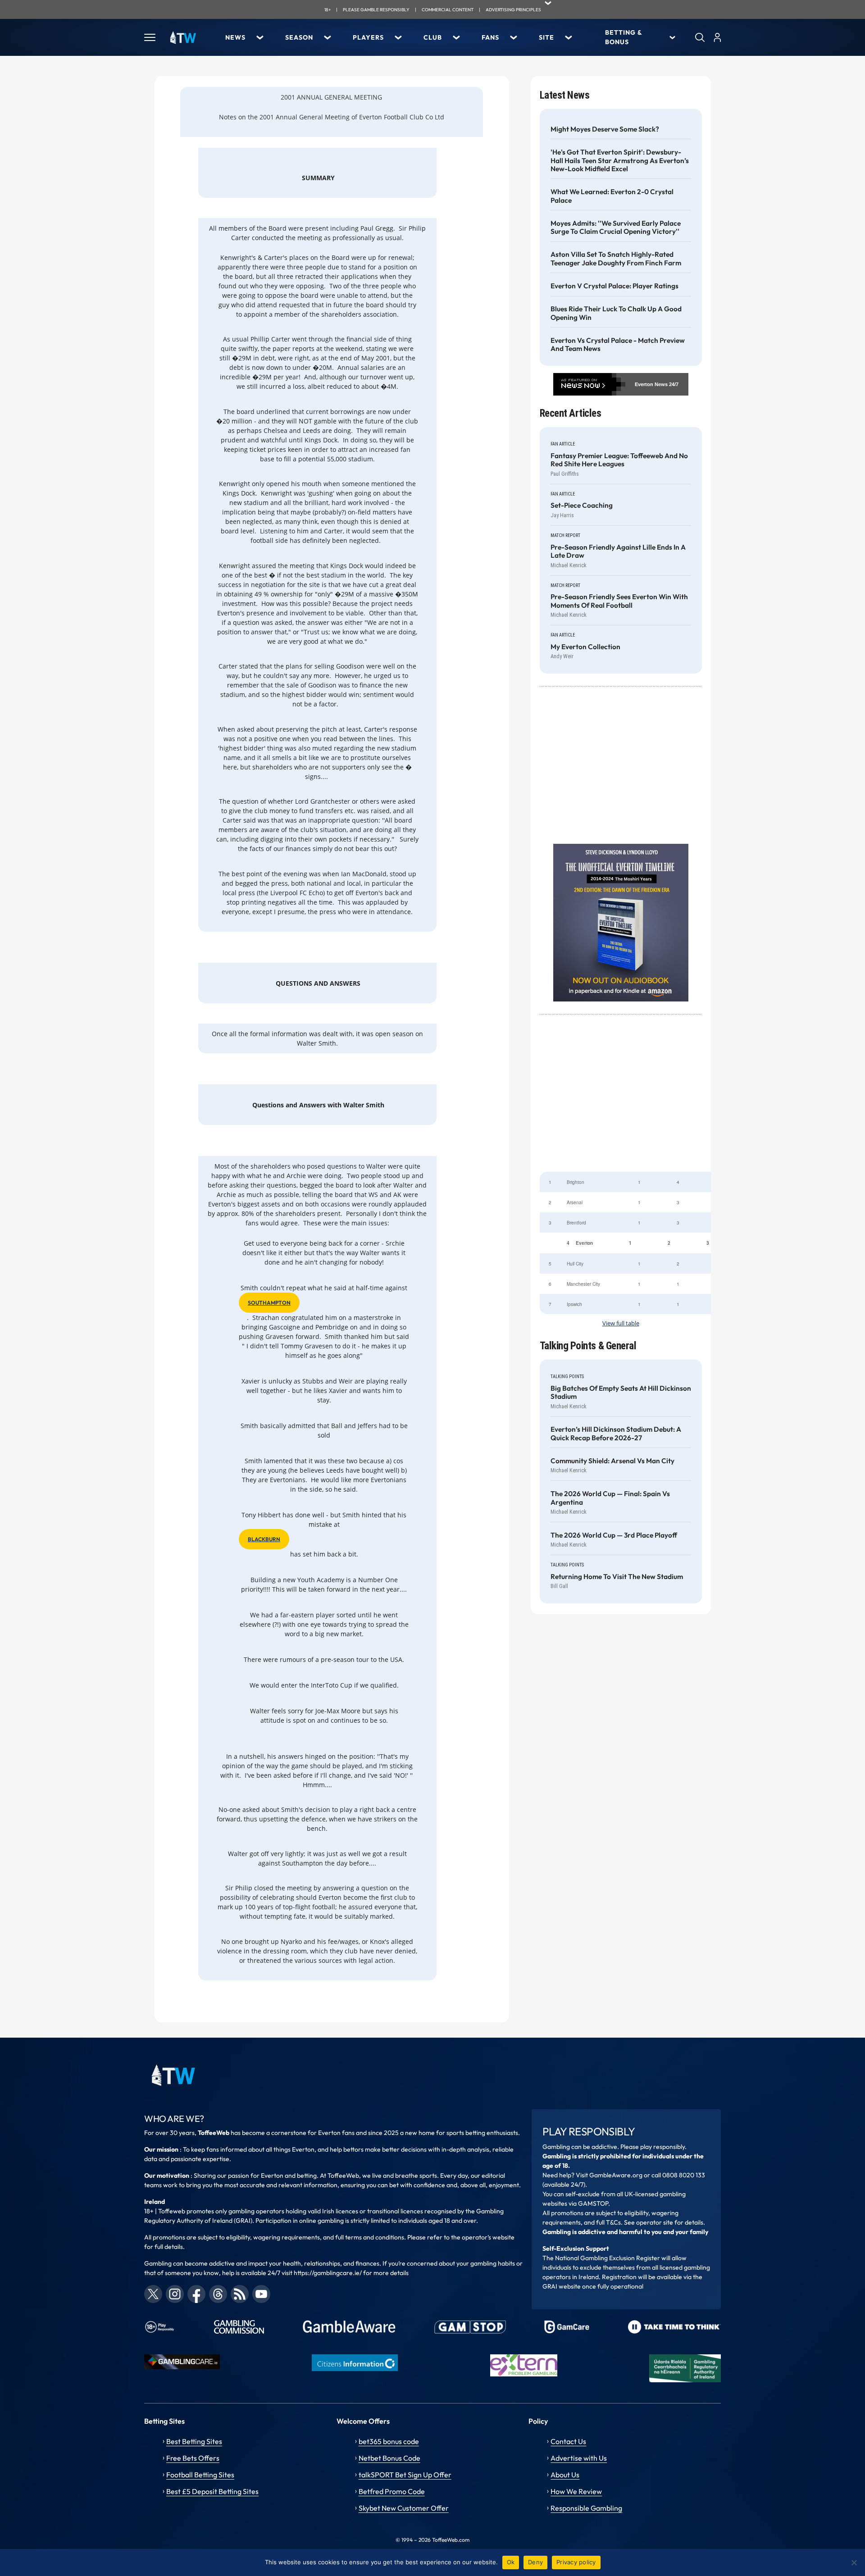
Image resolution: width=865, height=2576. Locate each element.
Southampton (269, 1303)
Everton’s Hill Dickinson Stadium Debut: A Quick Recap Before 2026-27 (616, 1434)
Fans (490, 37)
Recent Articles (571, 413)
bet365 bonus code (389, 2441)
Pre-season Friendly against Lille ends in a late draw (618, 551)
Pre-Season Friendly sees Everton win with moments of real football (619, 601)
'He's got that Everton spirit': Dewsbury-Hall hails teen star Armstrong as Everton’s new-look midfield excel (620, 161)
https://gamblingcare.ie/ (328, 2273)
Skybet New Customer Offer (404, 2508)
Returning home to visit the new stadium (617, 1577)
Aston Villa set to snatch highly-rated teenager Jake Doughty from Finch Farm (616, 259)
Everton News (651, 384)
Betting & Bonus (624, 37)
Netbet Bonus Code (389, 2458)
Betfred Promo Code (392, 2491)
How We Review (576, 2491)
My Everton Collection (585, 647)
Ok (511, 2562)
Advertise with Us (579, 2458)
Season (299, 37)
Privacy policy (576, 2562)
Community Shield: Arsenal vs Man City (612, 1461)
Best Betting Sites (194, 2441)
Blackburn (264, 1539)
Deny (535, 2562)
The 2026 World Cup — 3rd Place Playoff (614, 1535)
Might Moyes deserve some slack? (605, 129)
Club (433, 37)
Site (546, 37)
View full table (621, 1323)
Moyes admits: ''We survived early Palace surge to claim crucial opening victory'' (616, 228)
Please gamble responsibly (376, 10)
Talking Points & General (588, 1346)
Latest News (565, 95)
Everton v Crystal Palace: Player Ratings (615, 286)
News (235, 37)
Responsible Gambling (586, 2508)
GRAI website (562, 2286)
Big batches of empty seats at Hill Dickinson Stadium (621, 1393)
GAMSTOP (593, 2203)
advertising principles (513, 10)
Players (368, 37)
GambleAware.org (616, 2175)
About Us (565, 2475)
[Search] (700, 37)
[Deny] (854, 2562)
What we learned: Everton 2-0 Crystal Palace (612, 196)
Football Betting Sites (200, 2475)
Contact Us (568, 2441)
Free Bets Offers (193, 2458)
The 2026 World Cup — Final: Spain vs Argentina (610, 1498)
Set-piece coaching (582, 505)
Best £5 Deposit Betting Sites (212, 2491)
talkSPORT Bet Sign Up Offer (405, 2475)
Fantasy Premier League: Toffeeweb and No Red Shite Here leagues (619, 460)
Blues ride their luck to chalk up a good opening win (616, 313)
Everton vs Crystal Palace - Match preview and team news (618, 345)
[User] (717, 37)
